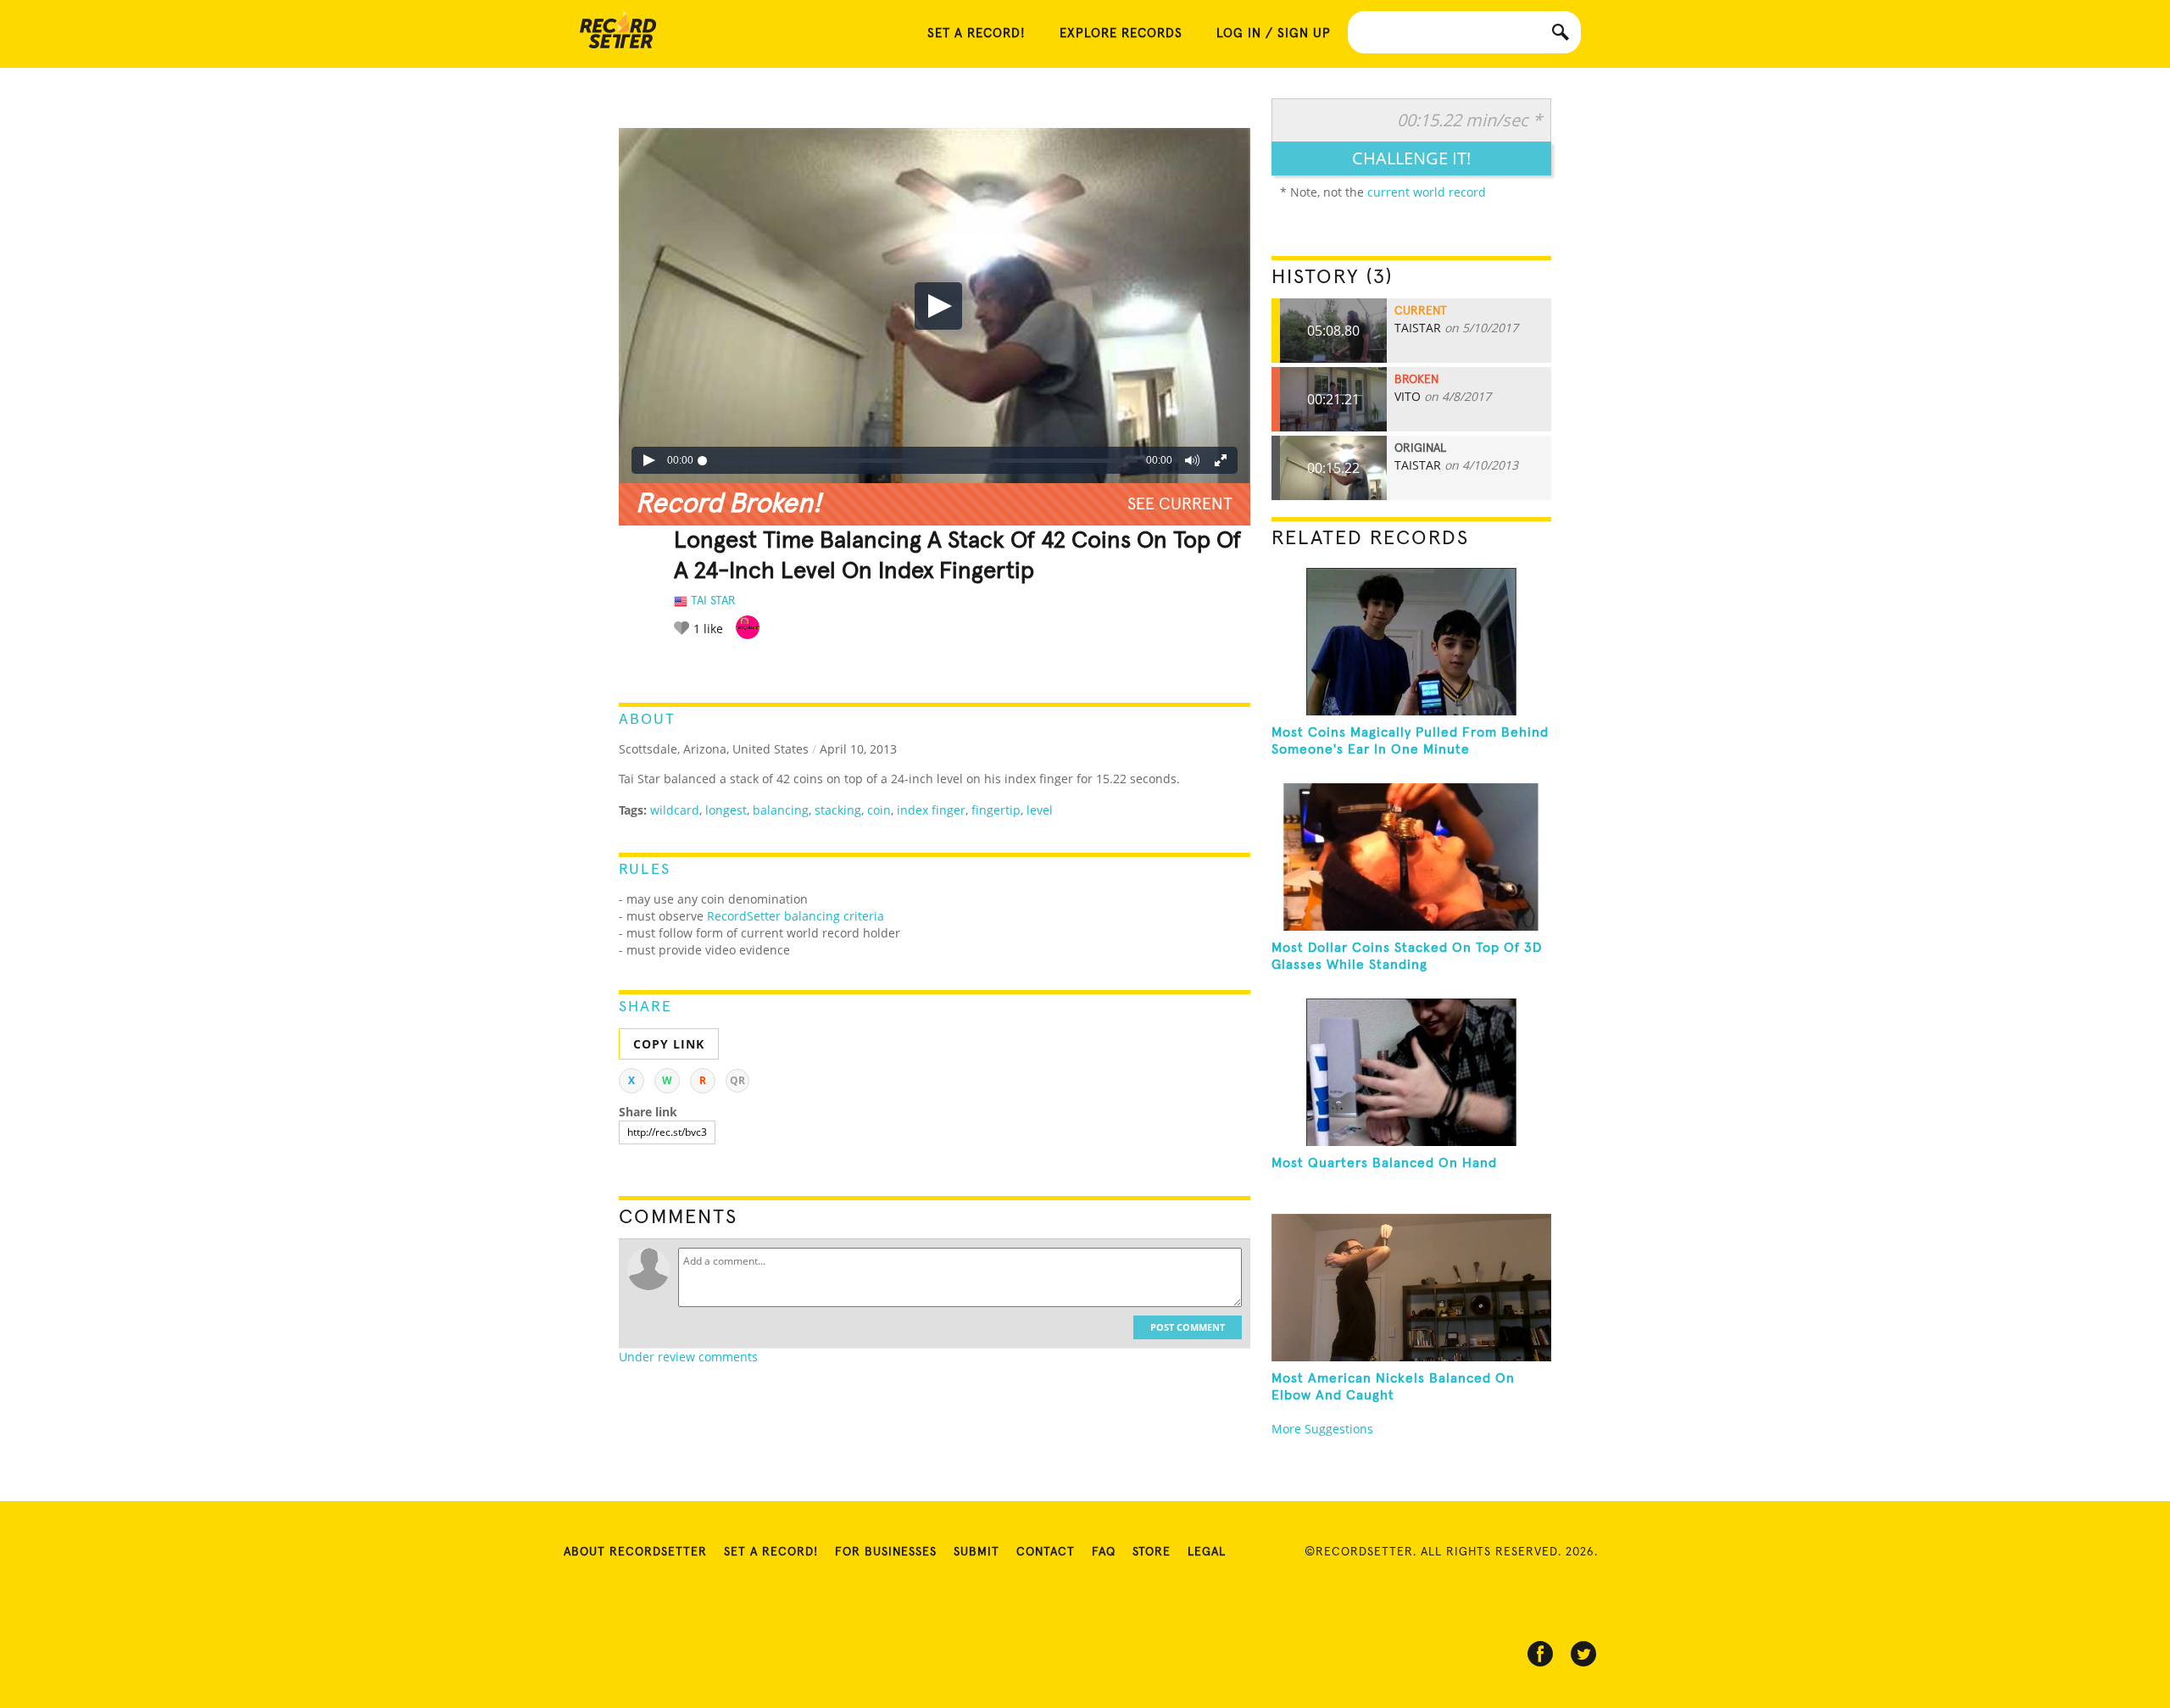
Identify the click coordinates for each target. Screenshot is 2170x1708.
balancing (781, 810)
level (1040, 810)
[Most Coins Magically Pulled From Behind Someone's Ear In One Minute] (1411, 642)
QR (737, 1080)
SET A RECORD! (976, 33)
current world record (1427, 192)
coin (879, 810)
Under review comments (688, 1357)
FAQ (1104, 1552)
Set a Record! (771, 1552)
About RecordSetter (635, 1552)
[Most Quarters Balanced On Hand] (1411, 1072)
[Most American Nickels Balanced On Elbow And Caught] (1411, 1288)
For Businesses (886, 1552)
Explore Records (1121, 33)
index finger (931, 810)
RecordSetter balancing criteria (796, 916)
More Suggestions (1322, 1429)
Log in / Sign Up (1274, 33)
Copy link (669, 1044)
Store (1152, 1552)
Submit (976, 1552)
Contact (1046, 1552)
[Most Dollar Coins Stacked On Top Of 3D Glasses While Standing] (1411, 857)
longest (726, 810)
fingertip (996, 810)
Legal (1207, 1552)
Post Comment (1188, 1327)
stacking (838, 810)
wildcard (675, 810)
